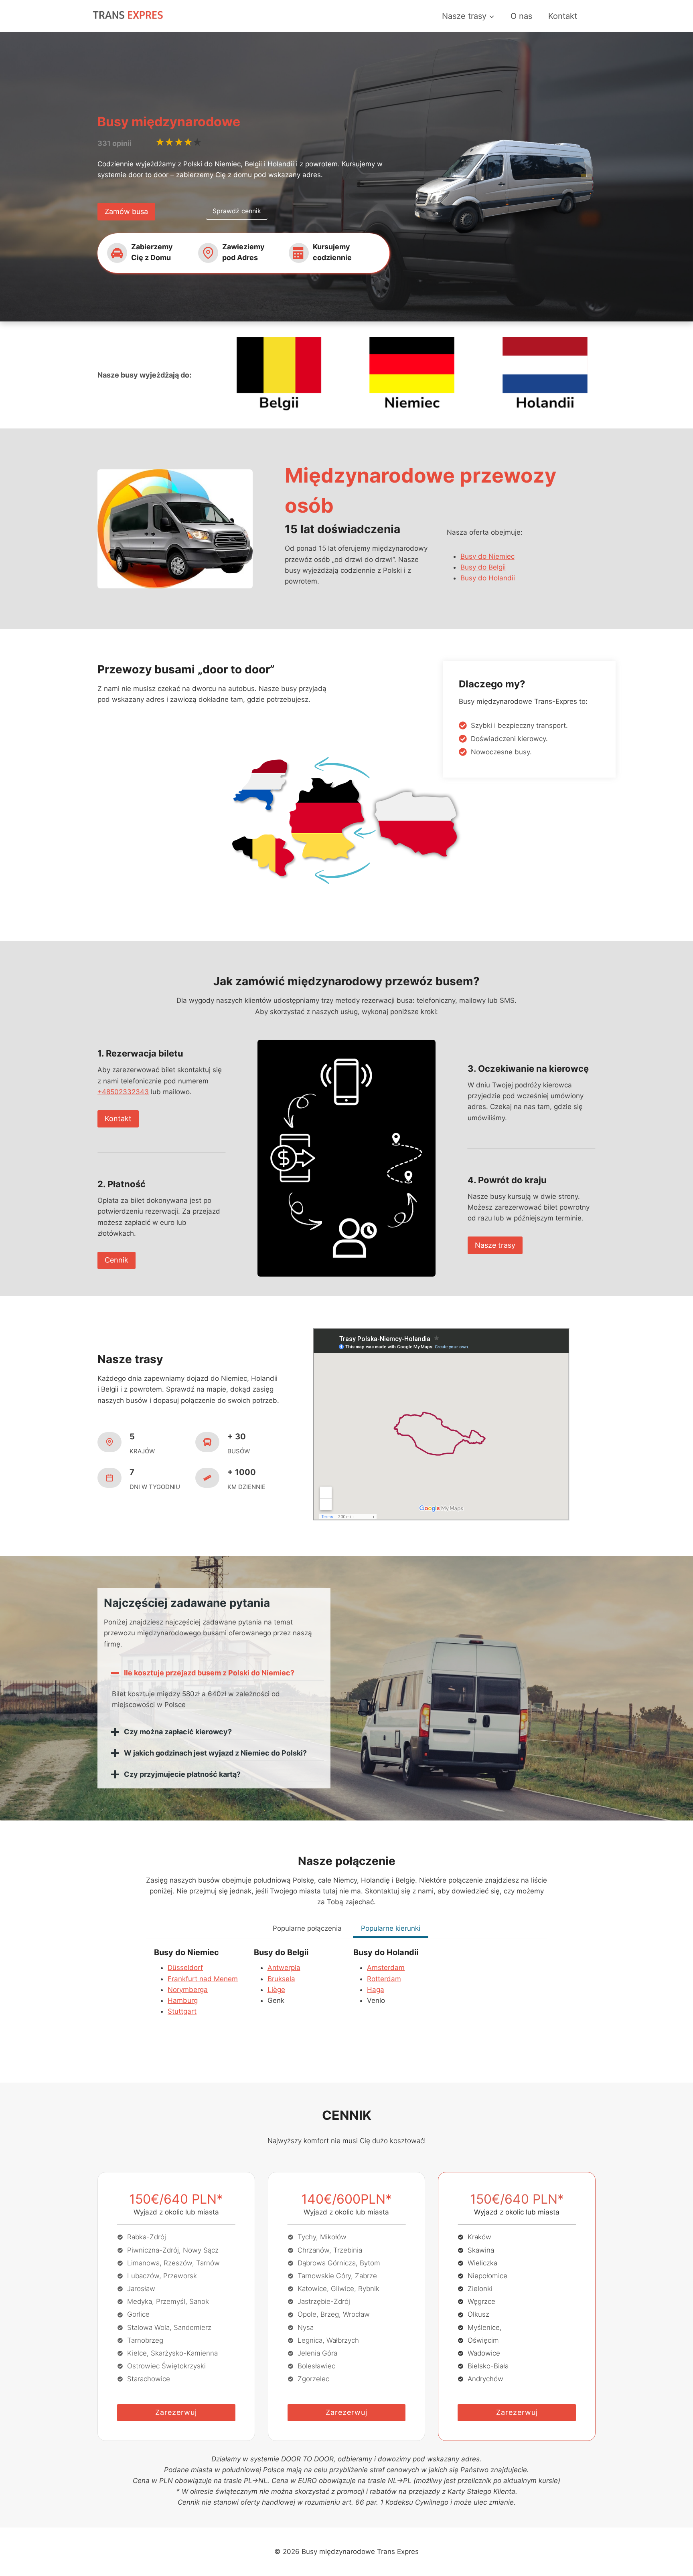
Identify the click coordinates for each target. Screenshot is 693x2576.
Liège (276, 1990)
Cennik (117, 1260)
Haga (376, 1990)
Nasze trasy (495, 1245)
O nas (521, 16)
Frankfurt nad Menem (203, 1979)
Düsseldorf (185, 1968)
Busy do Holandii (488, 578)
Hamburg (183, 2000)
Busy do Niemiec (487, 556)
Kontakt (563, 16)
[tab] (307, 1929)
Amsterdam (386, 1968)
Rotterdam (384, 1979)
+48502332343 (123, 1092)
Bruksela (281, 1979)
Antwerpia (284, 1968)
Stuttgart (182, 2011)
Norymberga (188, 1990)
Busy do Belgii (483, 567)
